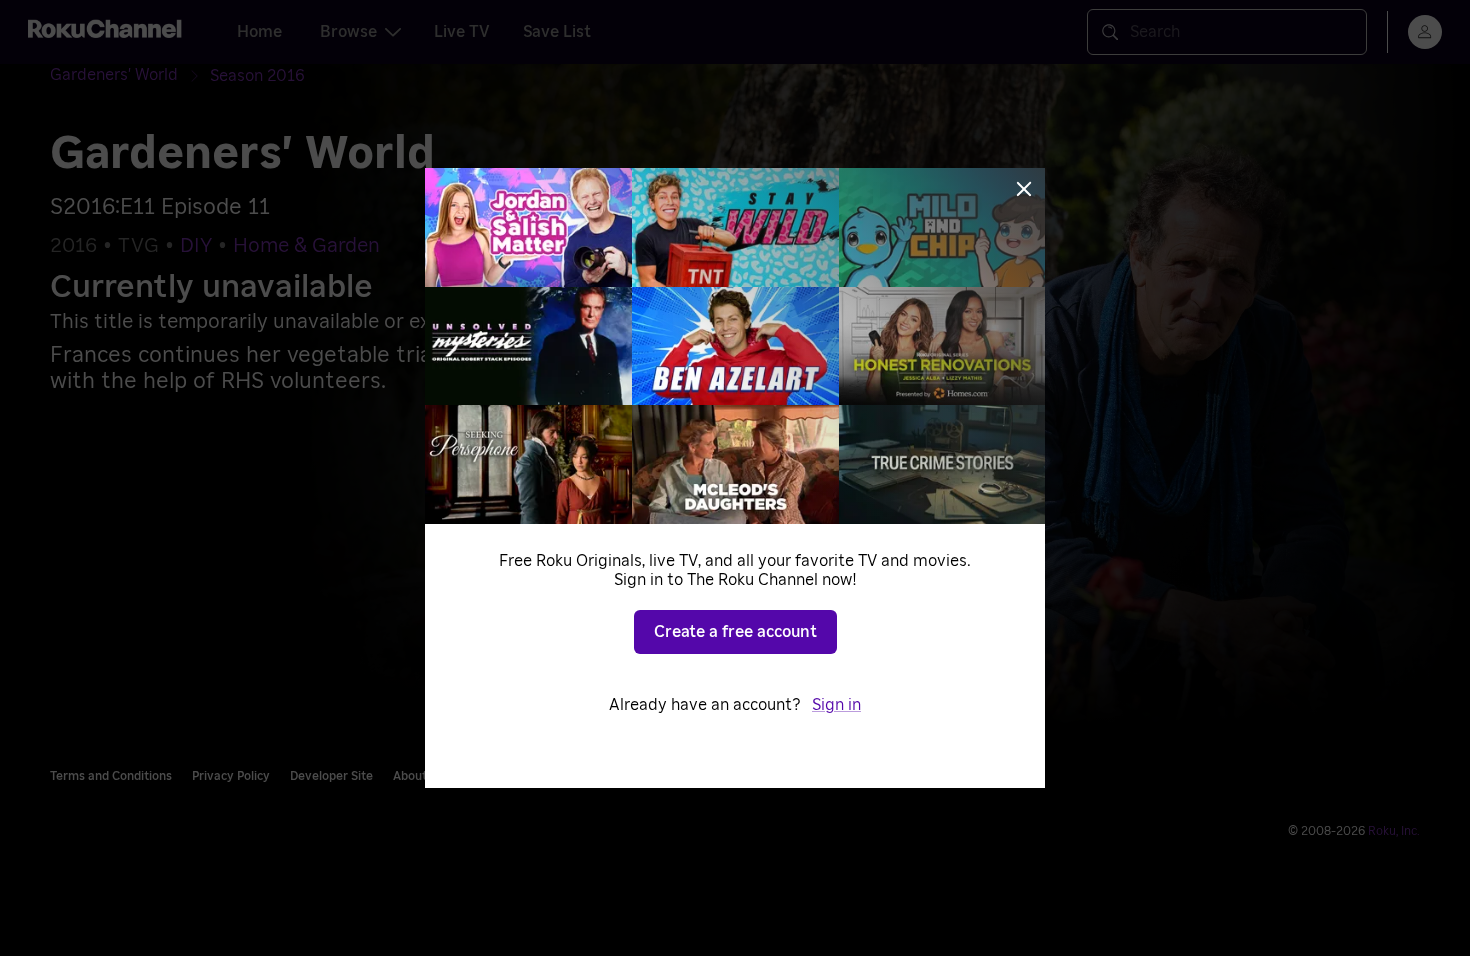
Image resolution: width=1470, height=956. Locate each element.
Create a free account (735, 632)
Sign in (836, 705)
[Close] (1024, 189)
